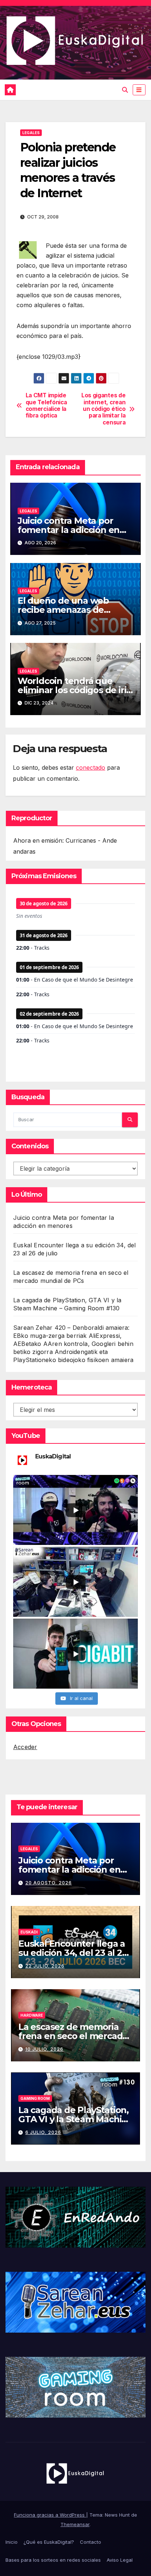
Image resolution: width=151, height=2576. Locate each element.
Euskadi (29, 1932)
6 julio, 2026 (43, 2132)
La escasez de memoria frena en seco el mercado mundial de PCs (73, 2036)
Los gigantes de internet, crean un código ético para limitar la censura (103, 409)
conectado (91, 768)
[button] (125, 90)
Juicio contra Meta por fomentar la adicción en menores (69, 530)
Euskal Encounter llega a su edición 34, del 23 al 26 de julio (73, 1953)
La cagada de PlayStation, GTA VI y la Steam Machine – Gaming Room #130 (75, 2119)
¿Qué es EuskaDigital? (49, 2542)
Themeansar (75, 2524)
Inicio (12, 2542)
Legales (31, 133)
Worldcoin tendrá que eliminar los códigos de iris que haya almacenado (74, 690)
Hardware (32, 2015)
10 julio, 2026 (44, 2049)
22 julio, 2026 (45, 1966)
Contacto (91, 2542)
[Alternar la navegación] (139, 90)
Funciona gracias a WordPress (50, 2515)
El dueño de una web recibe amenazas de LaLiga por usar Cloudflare (74, 610)
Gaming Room (35, 2098)
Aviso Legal (120, 2560)
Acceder (25, 1747)
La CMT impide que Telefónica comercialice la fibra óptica (46, 406)
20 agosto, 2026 (49, 1883)
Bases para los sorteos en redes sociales (53, 2560)
